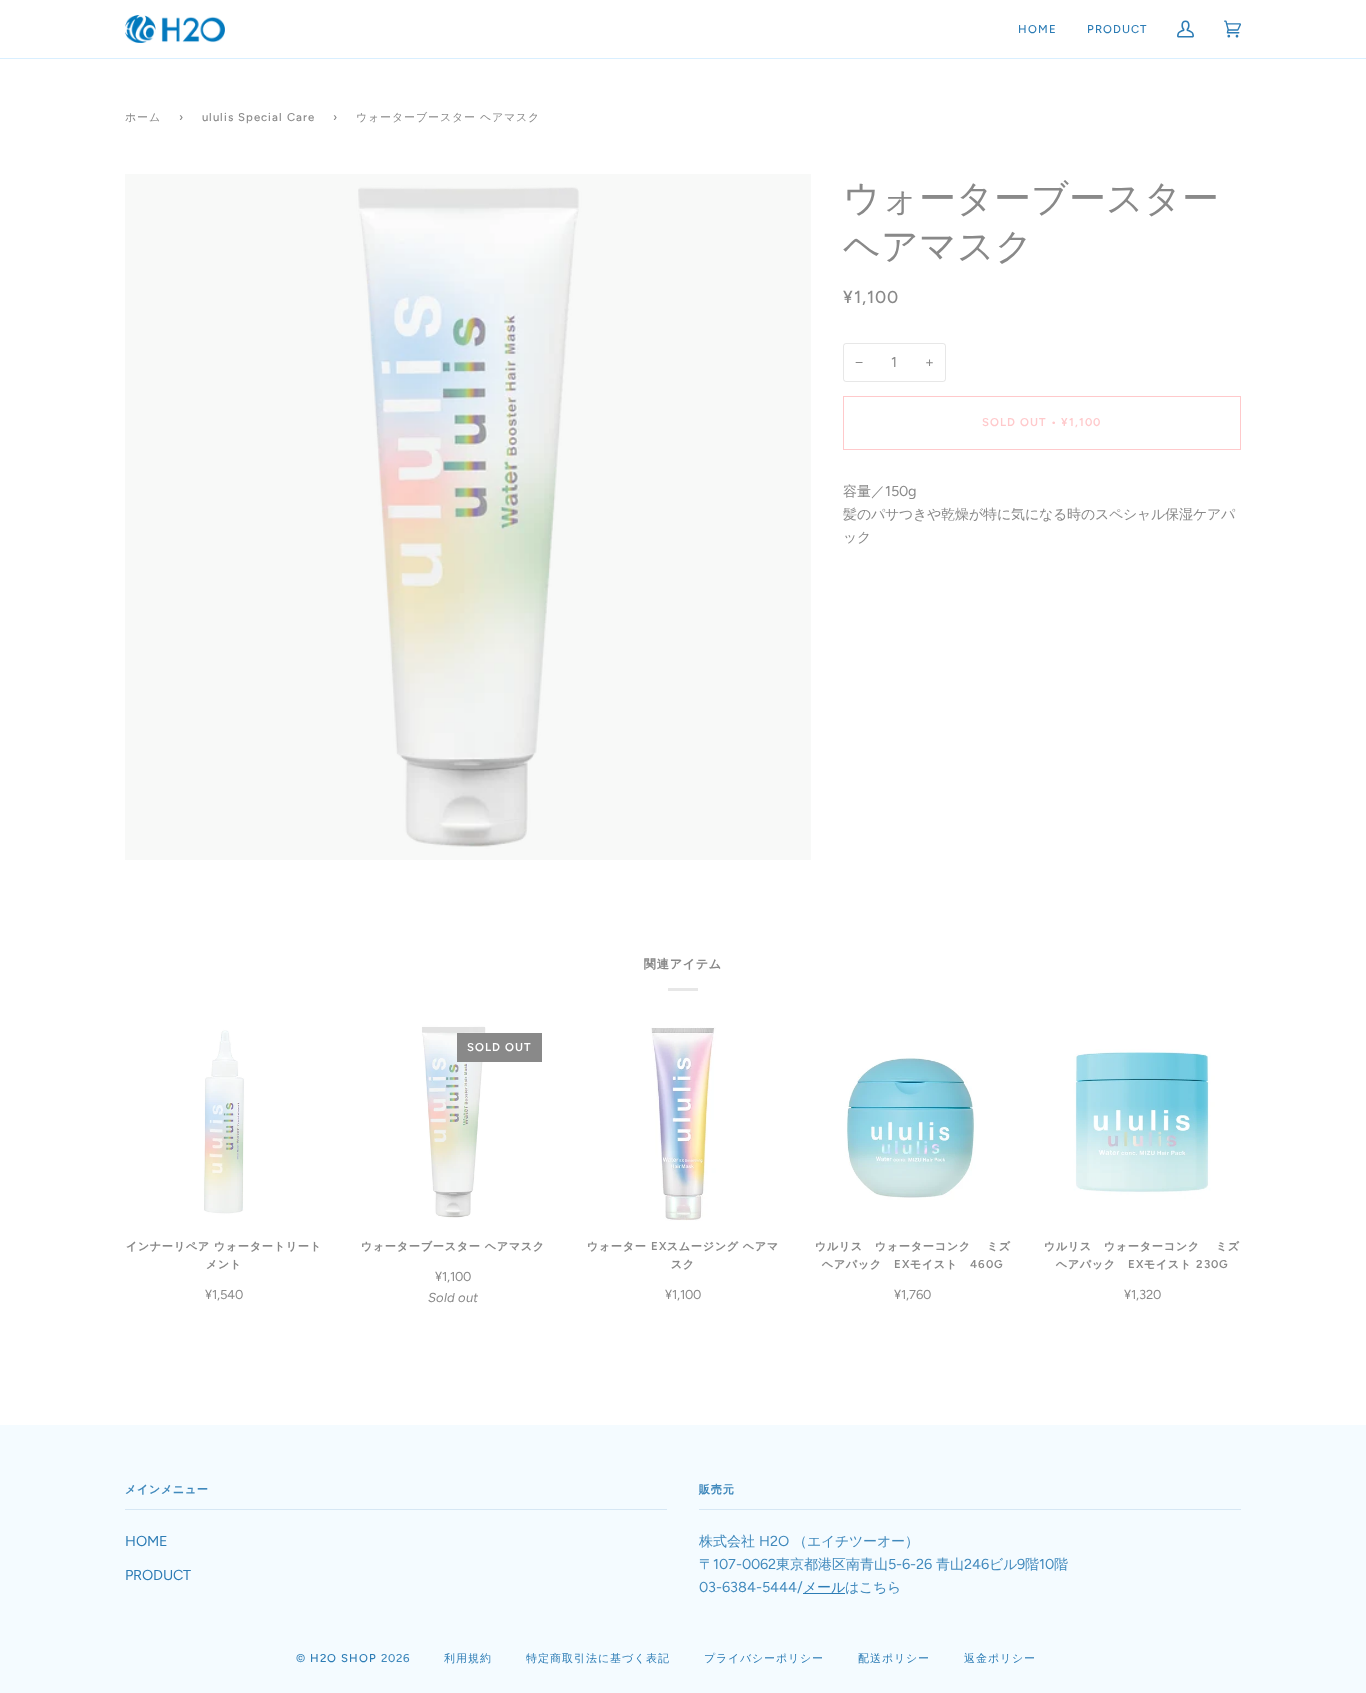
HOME (146, 1541)
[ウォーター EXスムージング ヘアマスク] (683, 1122)
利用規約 (468, 1658)
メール (824, 1587)
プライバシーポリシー (764, 1658)
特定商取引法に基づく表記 (598, 1658)
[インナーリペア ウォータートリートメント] (224, 1122)
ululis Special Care (258, 117)
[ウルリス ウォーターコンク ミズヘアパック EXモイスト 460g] (913, 1122)
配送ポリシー (894, 1658)
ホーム (143, 117)
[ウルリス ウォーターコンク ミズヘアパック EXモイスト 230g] (1142, 1122)
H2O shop (343, 1658)
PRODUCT (158, 1575)
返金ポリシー (1000, 1658)
